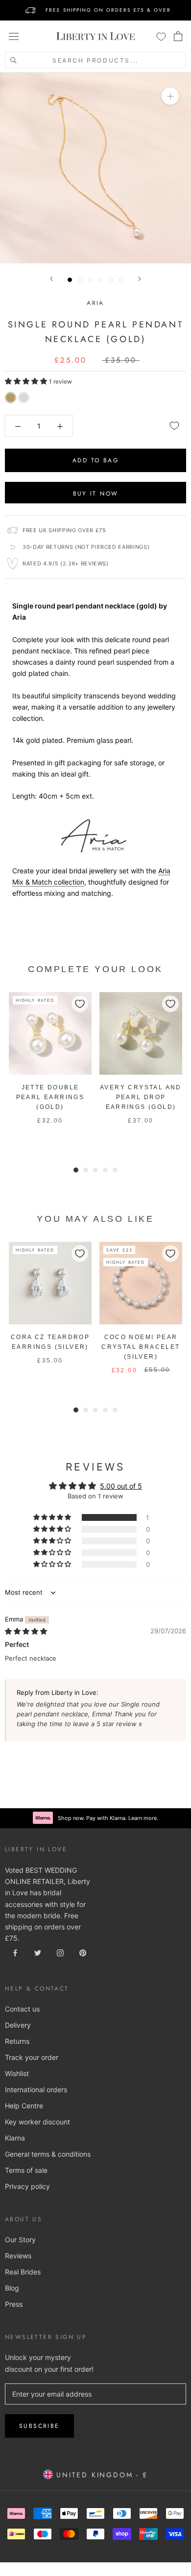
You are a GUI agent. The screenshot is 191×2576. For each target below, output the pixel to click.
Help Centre (24, 2106)
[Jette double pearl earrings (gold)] (50, 1033)
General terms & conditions (48, 2154)
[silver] (24, 398)
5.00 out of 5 (121, 1486)
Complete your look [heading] (95, 969)
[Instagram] (60, 1952)
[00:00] (95, 168)
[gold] (11, 398)
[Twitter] (38, 1952)
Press (14, 2304)
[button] (27, 381)
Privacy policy (27, 2186)
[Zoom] (170, 96)
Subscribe (39, 2426)
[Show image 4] (101, 280)
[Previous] (51, 279)
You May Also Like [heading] (95, 1219)
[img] (26, 1631)
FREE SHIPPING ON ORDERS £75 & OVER (108, 10)
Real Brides (23, 2272)
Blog (12, 2288)
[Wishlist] (161, 36)
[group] (50, 1069)
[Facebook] (15, 1952)
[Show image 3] (90, 280)
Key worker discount (37, 2122)
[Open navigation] (14, 36)
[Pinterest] (83, 1952)
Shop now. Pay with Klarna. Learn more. (108, 1818)
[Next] (140, 279)
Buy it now (96, 494)
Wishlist (17, 2073)
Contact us (22, 2009)
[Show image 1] (70, 280)
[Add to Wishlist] (174, 426)
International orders (36, 2089)
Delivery (18, 2025)
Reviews (18, 2256)
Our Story (20, 2240)
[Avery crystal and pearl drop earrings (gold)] (141, 1033)
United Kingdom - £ (100, 2475)
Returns (17, 2041)
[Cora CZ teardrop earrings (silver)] (50, 1283)
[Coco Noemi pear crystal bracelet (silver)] (141, 1283)
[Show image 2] (80, 280)
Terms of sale (26, 2170)
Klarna (15, 2138)
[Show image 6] (121, 280)
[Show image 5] (111, 280)
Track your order (32, 2057)
